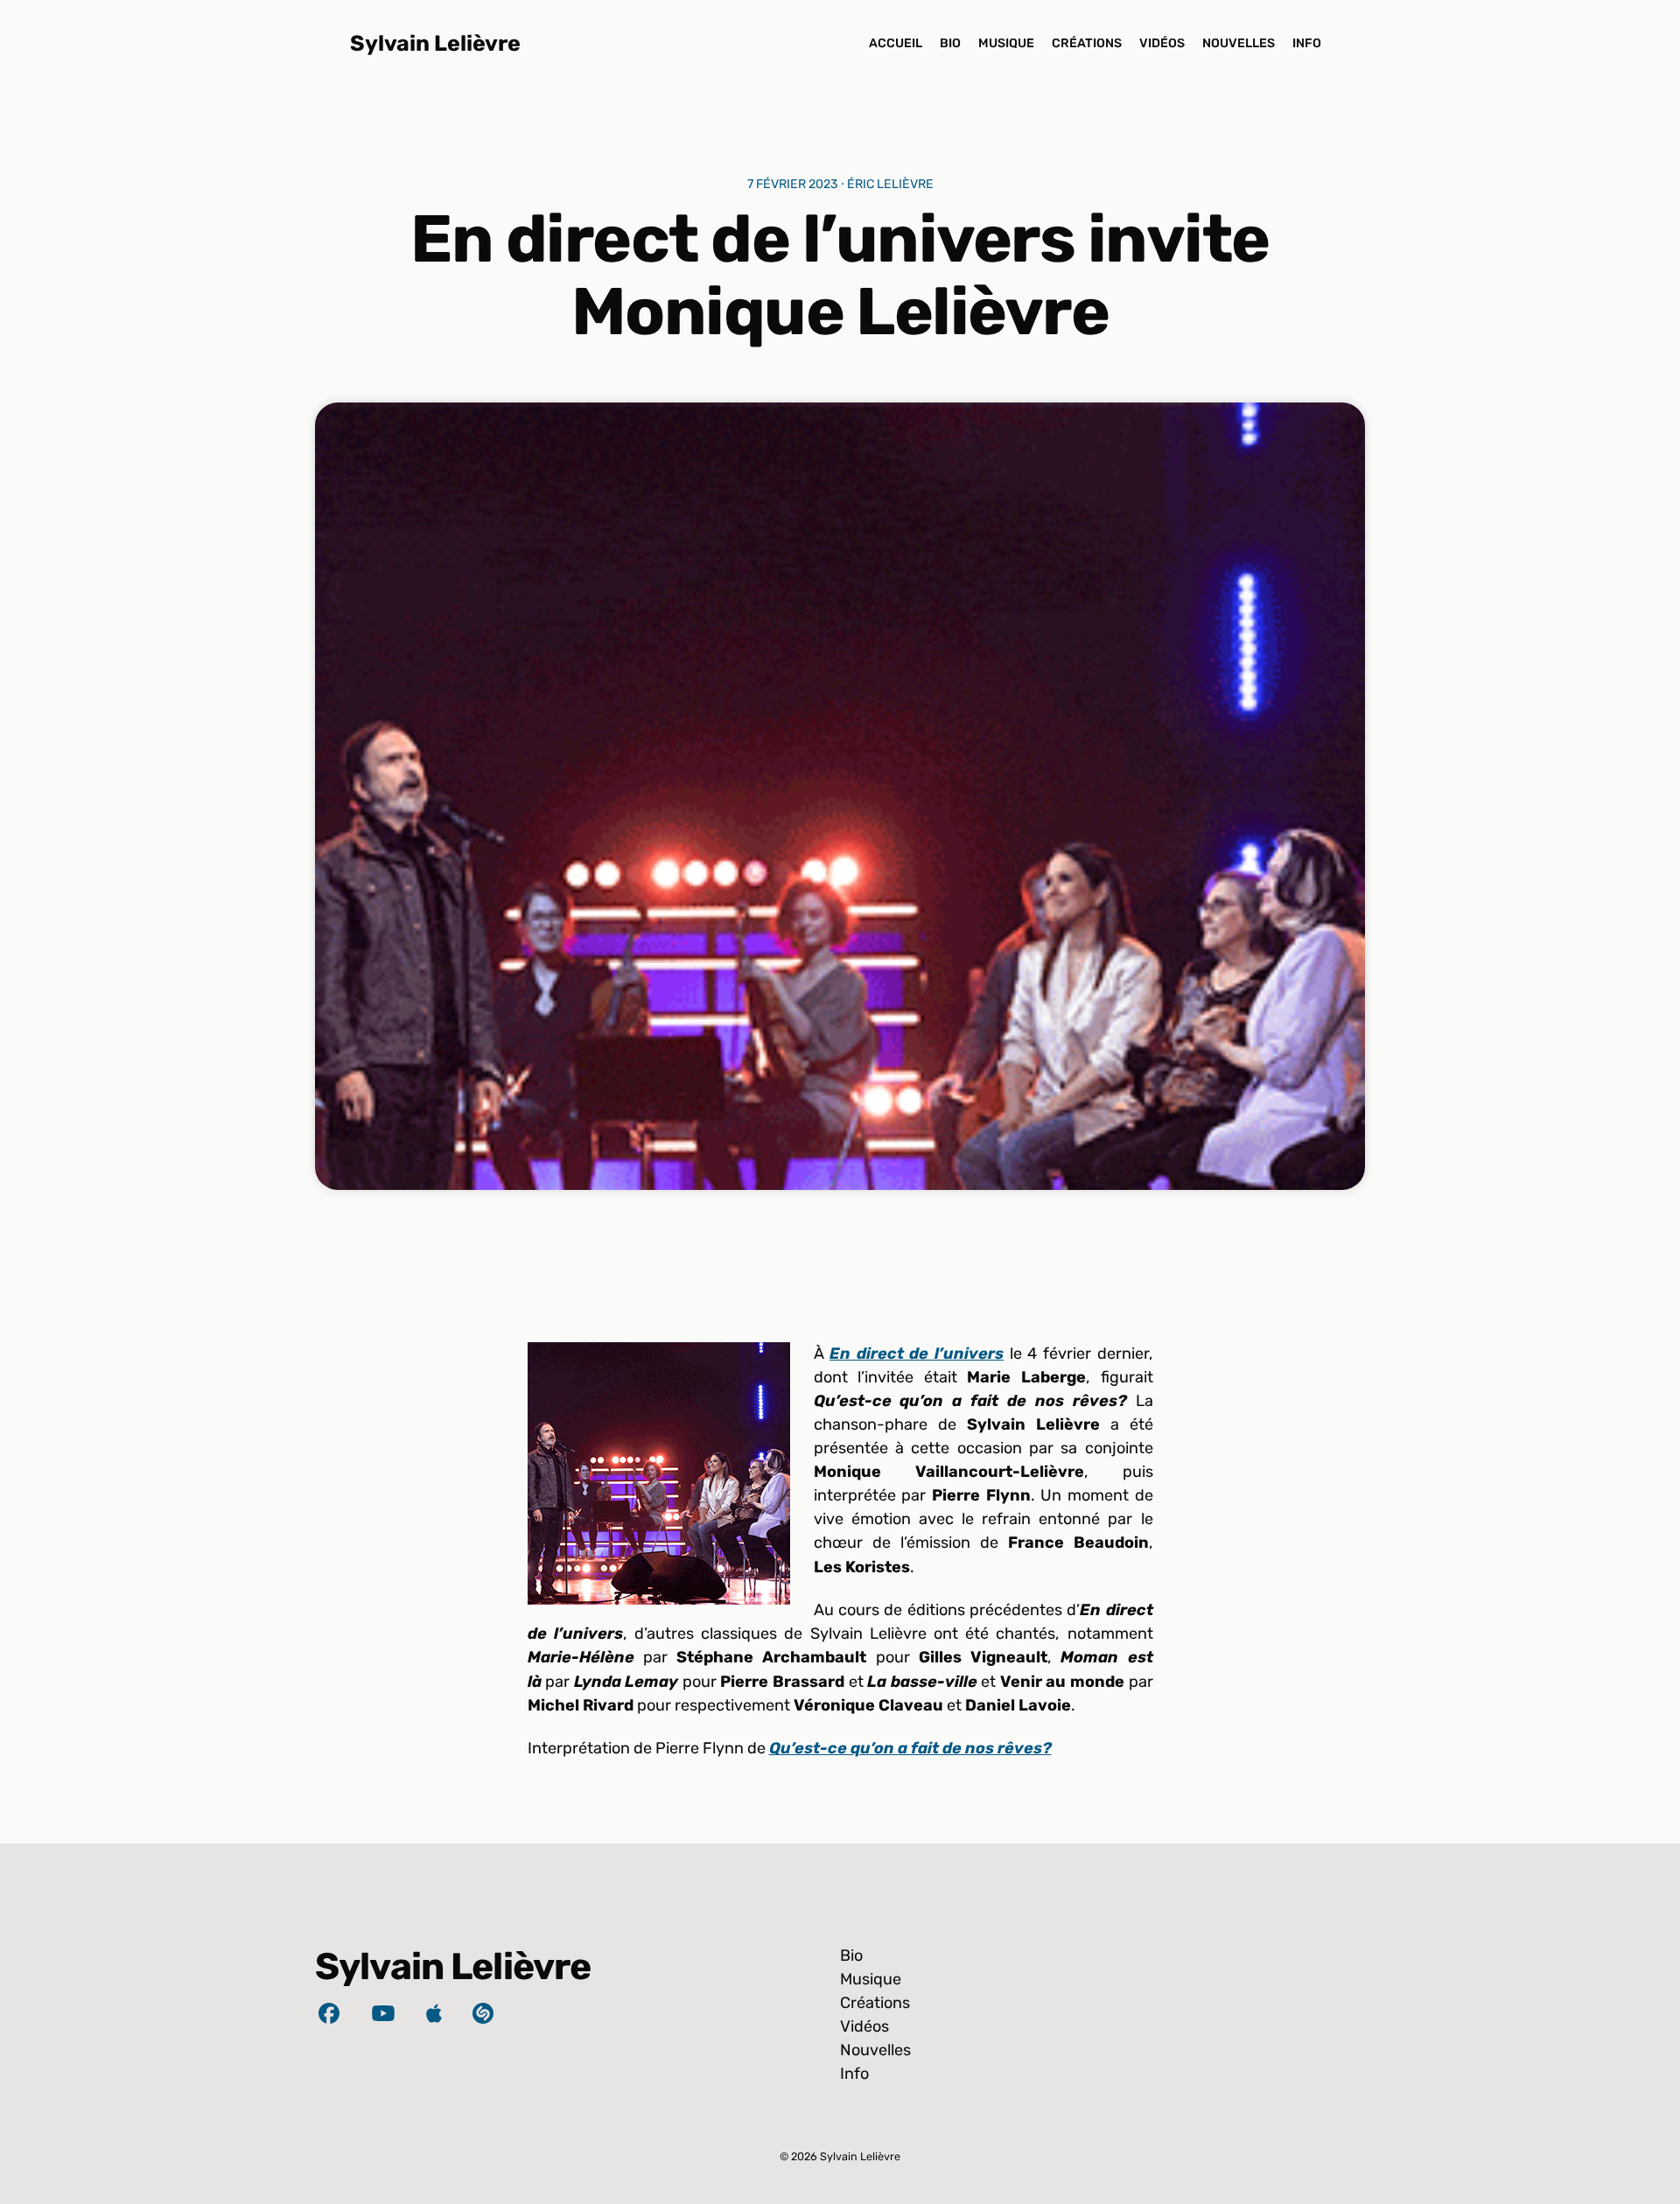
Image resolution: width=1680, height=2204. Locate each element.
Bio (950, 43)
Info (1307, 43)
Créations (1087, 43)
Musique (1006, 43)
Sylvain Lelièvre (435, 43)
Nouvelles (1239, 43)
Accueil (896, 43)
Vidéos (1162, 43)
